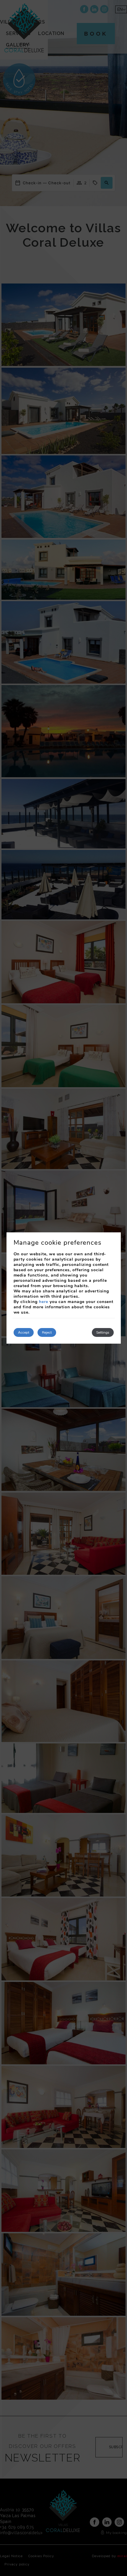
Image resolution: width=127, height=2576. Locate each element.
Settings (103, 1332)
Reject (47, 1332)
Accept (24, 1332)
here (44, 1302)
